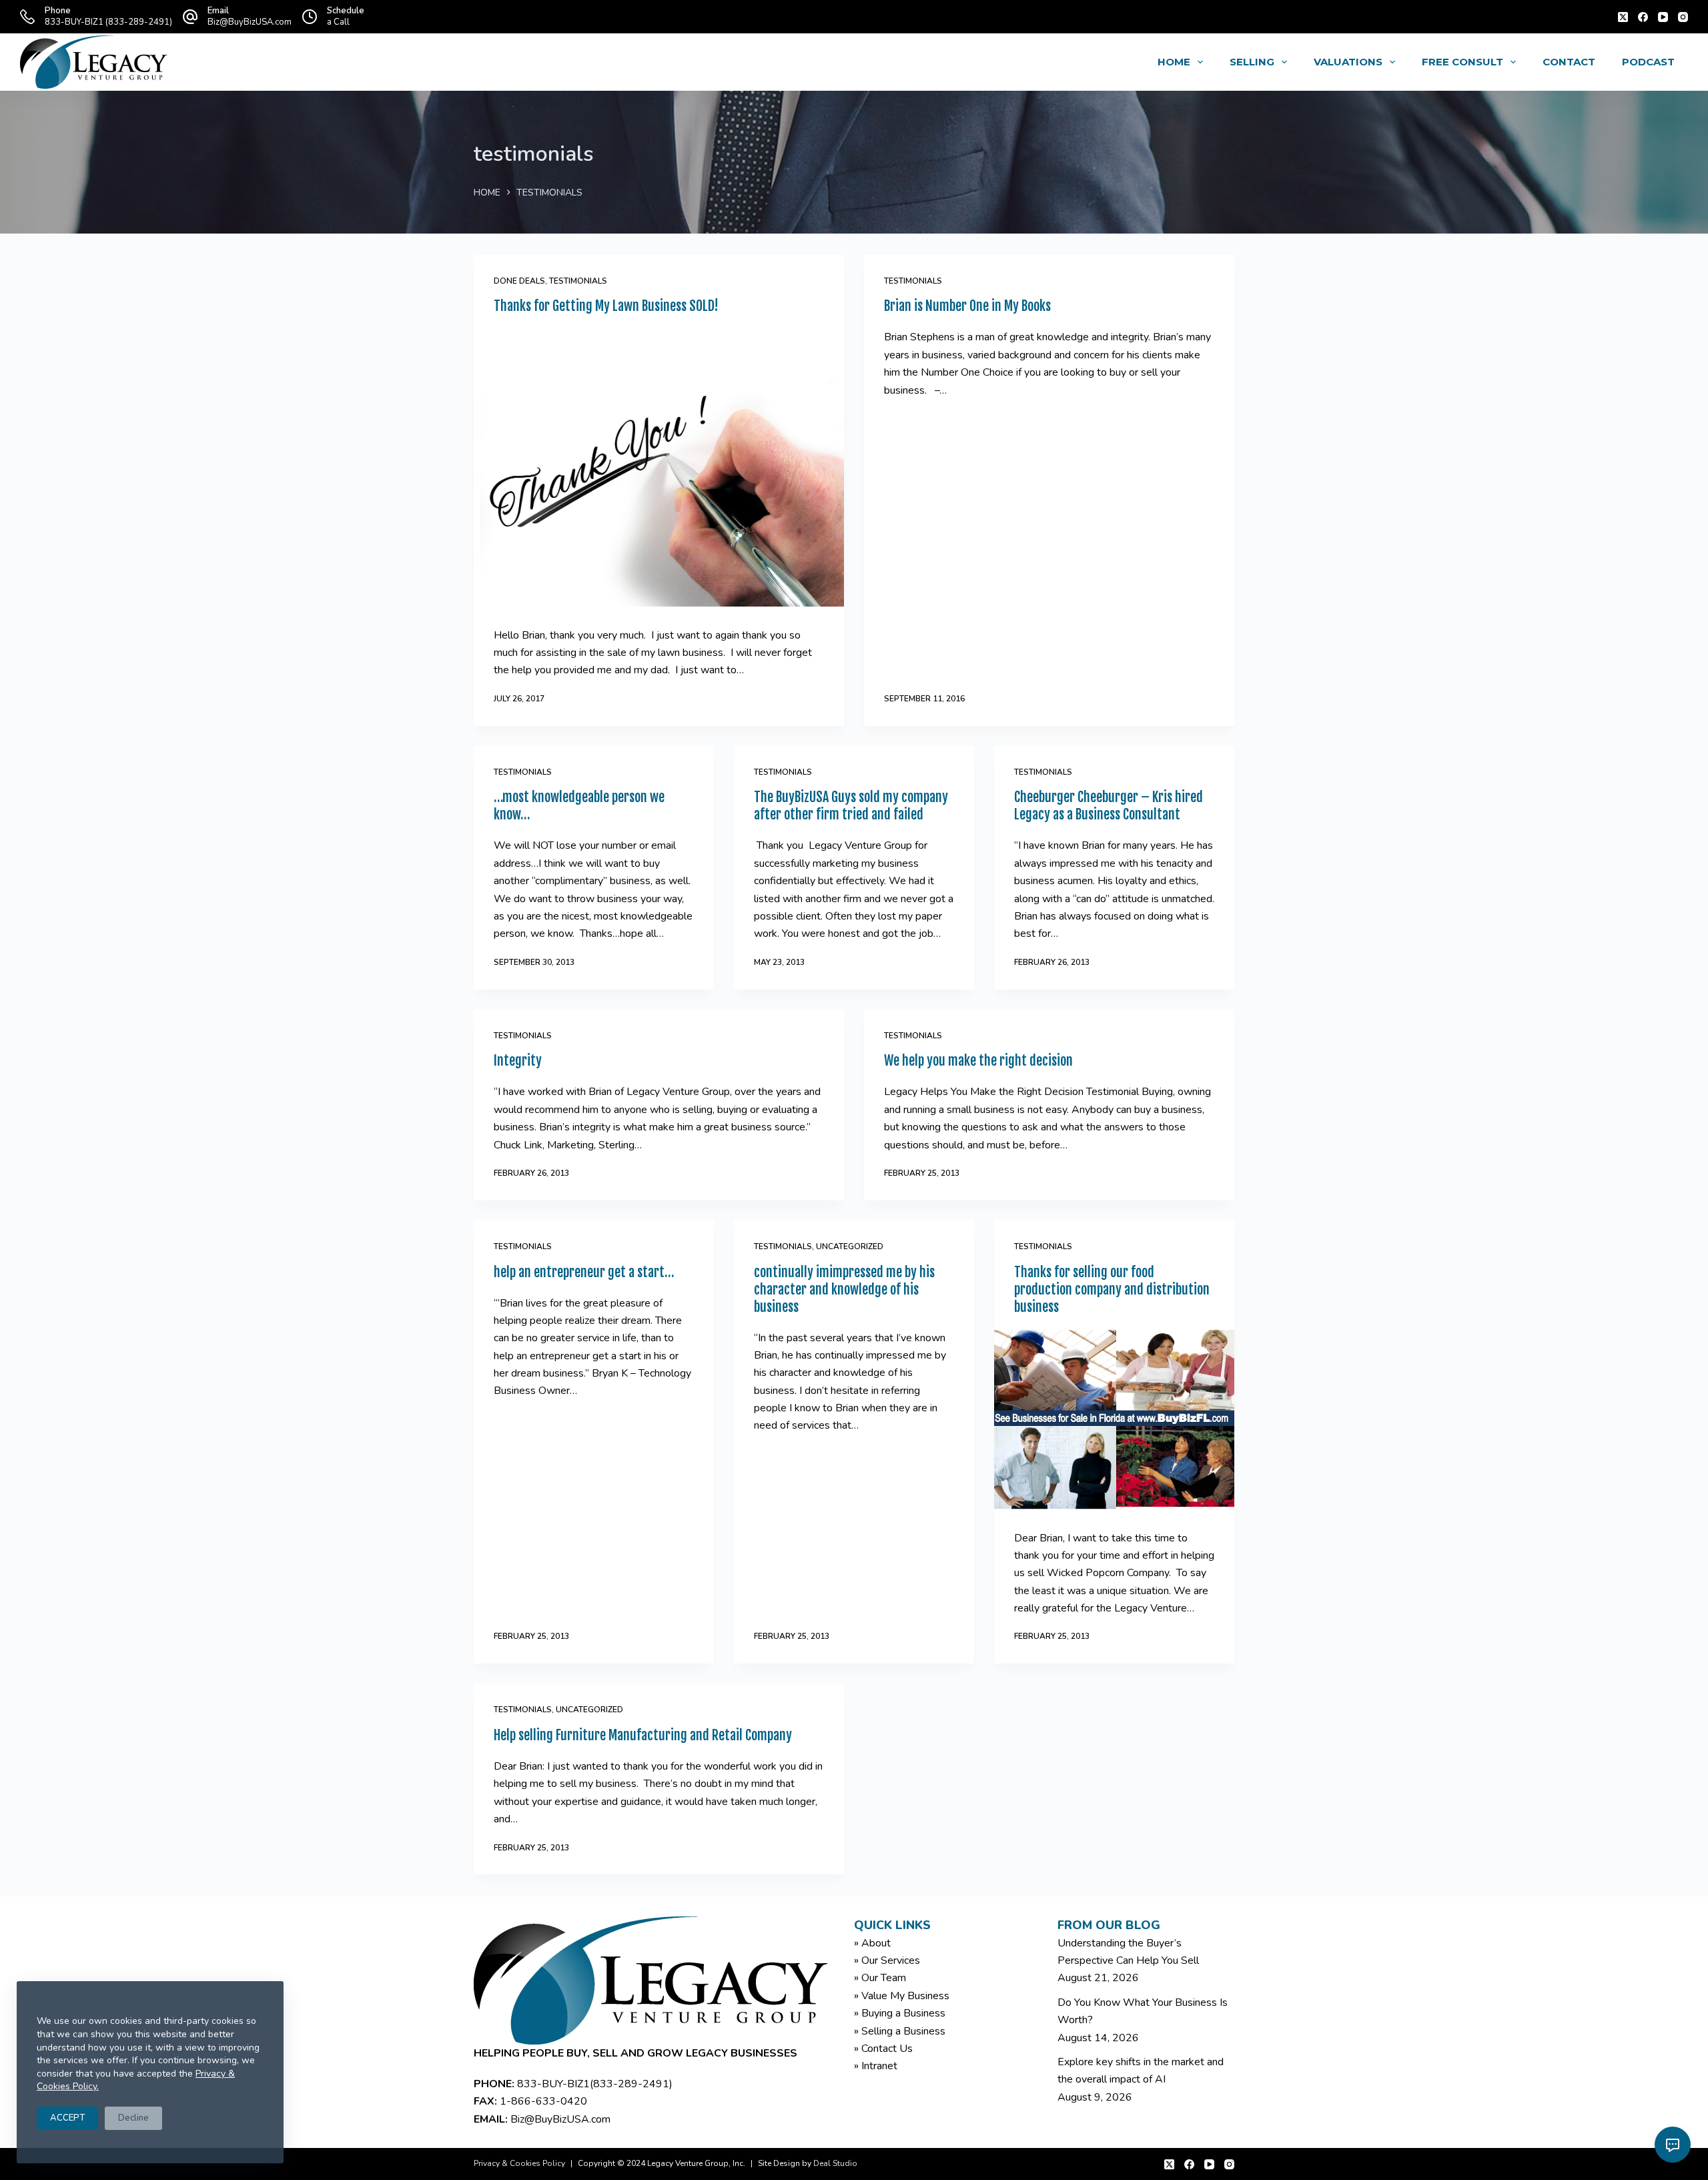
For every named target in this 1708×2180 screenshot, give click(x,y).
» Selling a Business (900, 2031)
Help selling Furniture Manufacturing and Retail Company (643, 1735)
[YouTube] (1663, 17)
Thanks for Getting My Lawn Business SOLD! (606, 306)
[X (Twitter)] (1623, 17)
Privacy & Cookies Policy (519, 2163)
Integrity (518, 1061)
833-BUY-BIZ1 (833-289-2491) (108, 22)
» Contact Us (883, 2049)
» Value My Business (902, 1996)
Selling (1252, 62)
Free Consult (1462, 62)
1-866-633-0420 (543, 2101)
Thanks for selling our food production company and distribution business (1112, 1290)
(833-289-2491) (631, 2084)
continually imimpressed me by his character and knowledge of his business (844, 1290)
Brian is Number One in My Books (967, 306)
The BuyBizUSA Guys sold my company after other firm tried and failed (851, 806)
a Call (338, 22)
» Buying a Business (900, 2013)
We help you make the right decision (978, 1061)
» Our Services (887, 1960)
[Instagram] (1683, 17)
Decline (133, 2118)
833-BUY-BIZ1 (553, 2084)
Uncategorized (850, 1246)
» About (872, 1943)
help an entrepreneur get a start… (584, 1272)
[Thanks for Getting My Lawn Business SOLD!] (659, 467)
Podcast (1648, 62)
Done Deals (519, 281)
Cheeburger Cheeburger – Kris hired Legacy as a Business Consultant (1109, 806)
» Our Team (880, 1978)
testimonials (578, 281)
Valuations (1348, 62)
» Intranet (876, 2066)
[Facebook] (1643, 17)
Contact (1569, 62)
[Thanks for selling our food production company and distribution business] (1114, 1419)
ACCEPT (67, 2118)
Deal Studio (835, 2163)
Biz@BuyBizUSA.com (250, 22)
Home (1174, 62)
